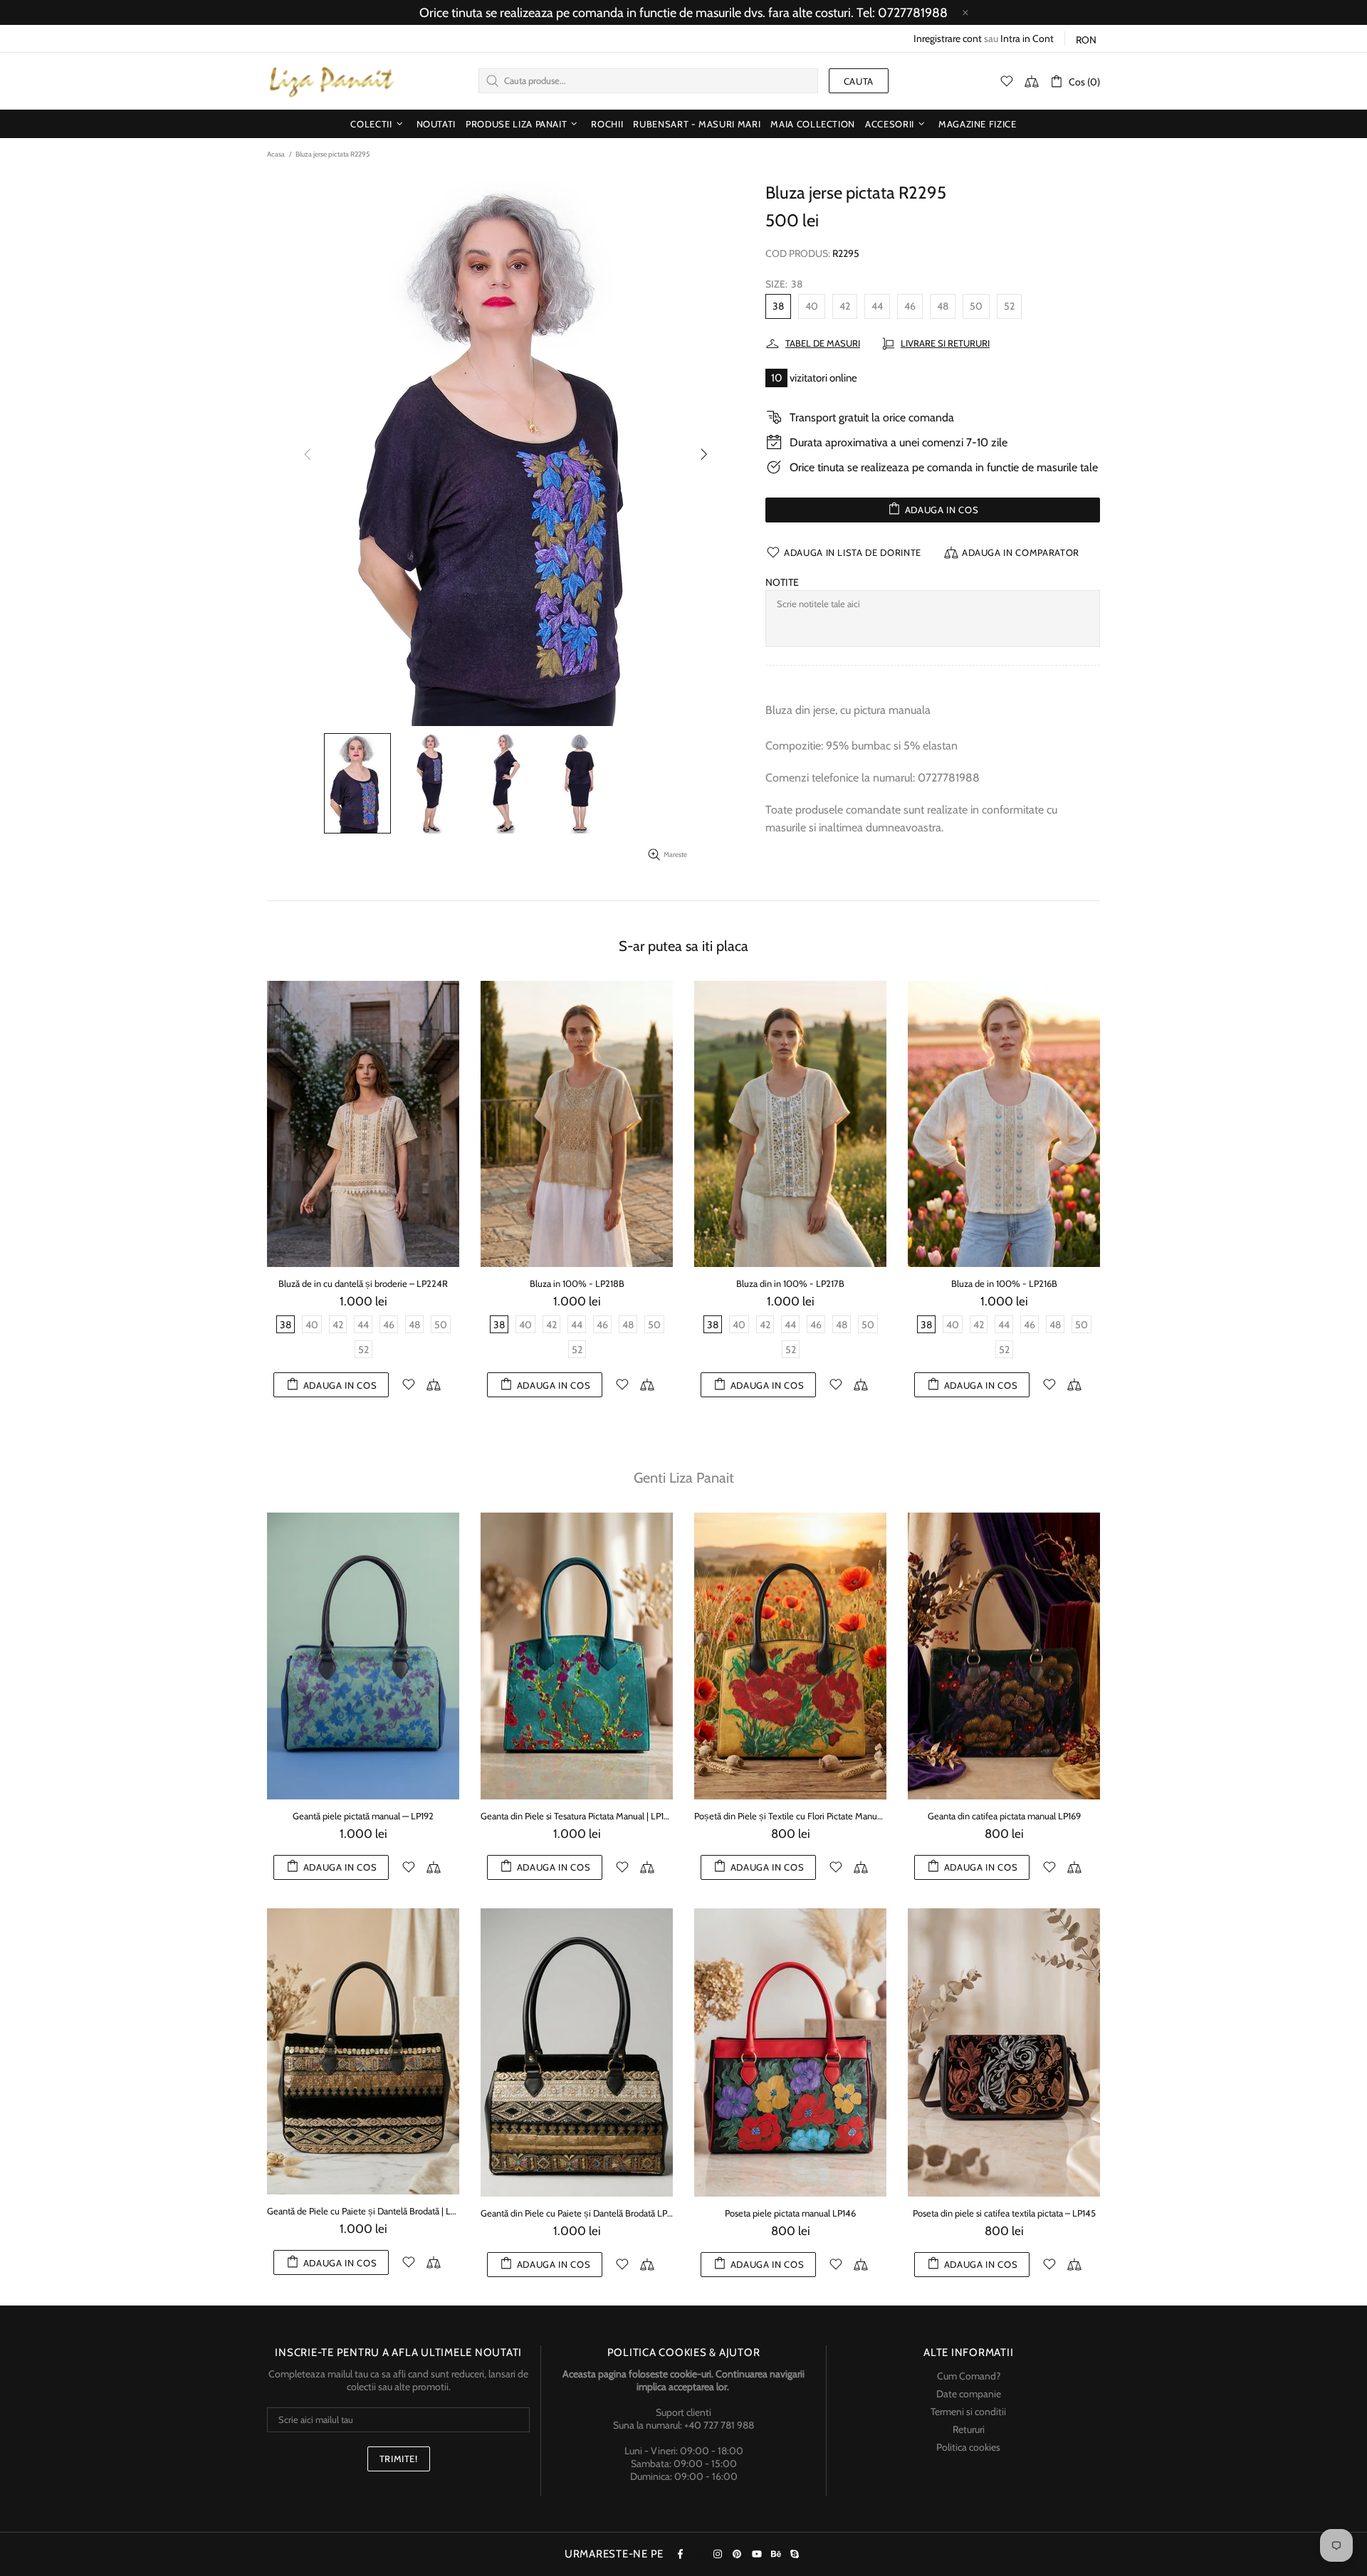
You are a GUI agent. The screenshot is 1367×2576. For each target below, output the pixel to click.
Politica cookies (968, 2447)
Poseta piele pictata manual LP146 (790, 2213)
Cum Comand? (969, 2376)
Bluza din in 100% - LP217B (790, 1283)
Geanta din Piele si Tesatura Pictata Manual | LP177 (577, 1816)
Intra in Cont (1027, 38)
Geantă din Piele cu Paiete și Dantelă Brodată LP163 (577, 2213)
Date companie (969, 2394)
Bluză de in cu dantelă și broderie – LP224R (363, 1283)
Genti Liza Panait (684, 1478)
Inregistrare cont (948, 38)
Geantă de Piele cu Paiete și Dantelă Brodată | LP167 (363, 2211)
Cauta (859, 81)
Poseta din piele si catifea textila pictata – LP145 (1004, 2213)
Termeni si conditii (968, 2412)
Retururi (969, 2429)
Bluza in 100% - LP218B (577, 1283)
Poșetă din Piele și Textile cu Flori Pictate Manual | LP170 (790, 1816)
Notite (782, 582)
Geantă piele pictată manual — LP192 (363, 1816)
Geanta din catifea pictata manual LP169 (1004, 1816)
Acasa (276, 154)
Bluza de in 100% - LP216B (1004, 1283)
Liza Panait (331, 81)
